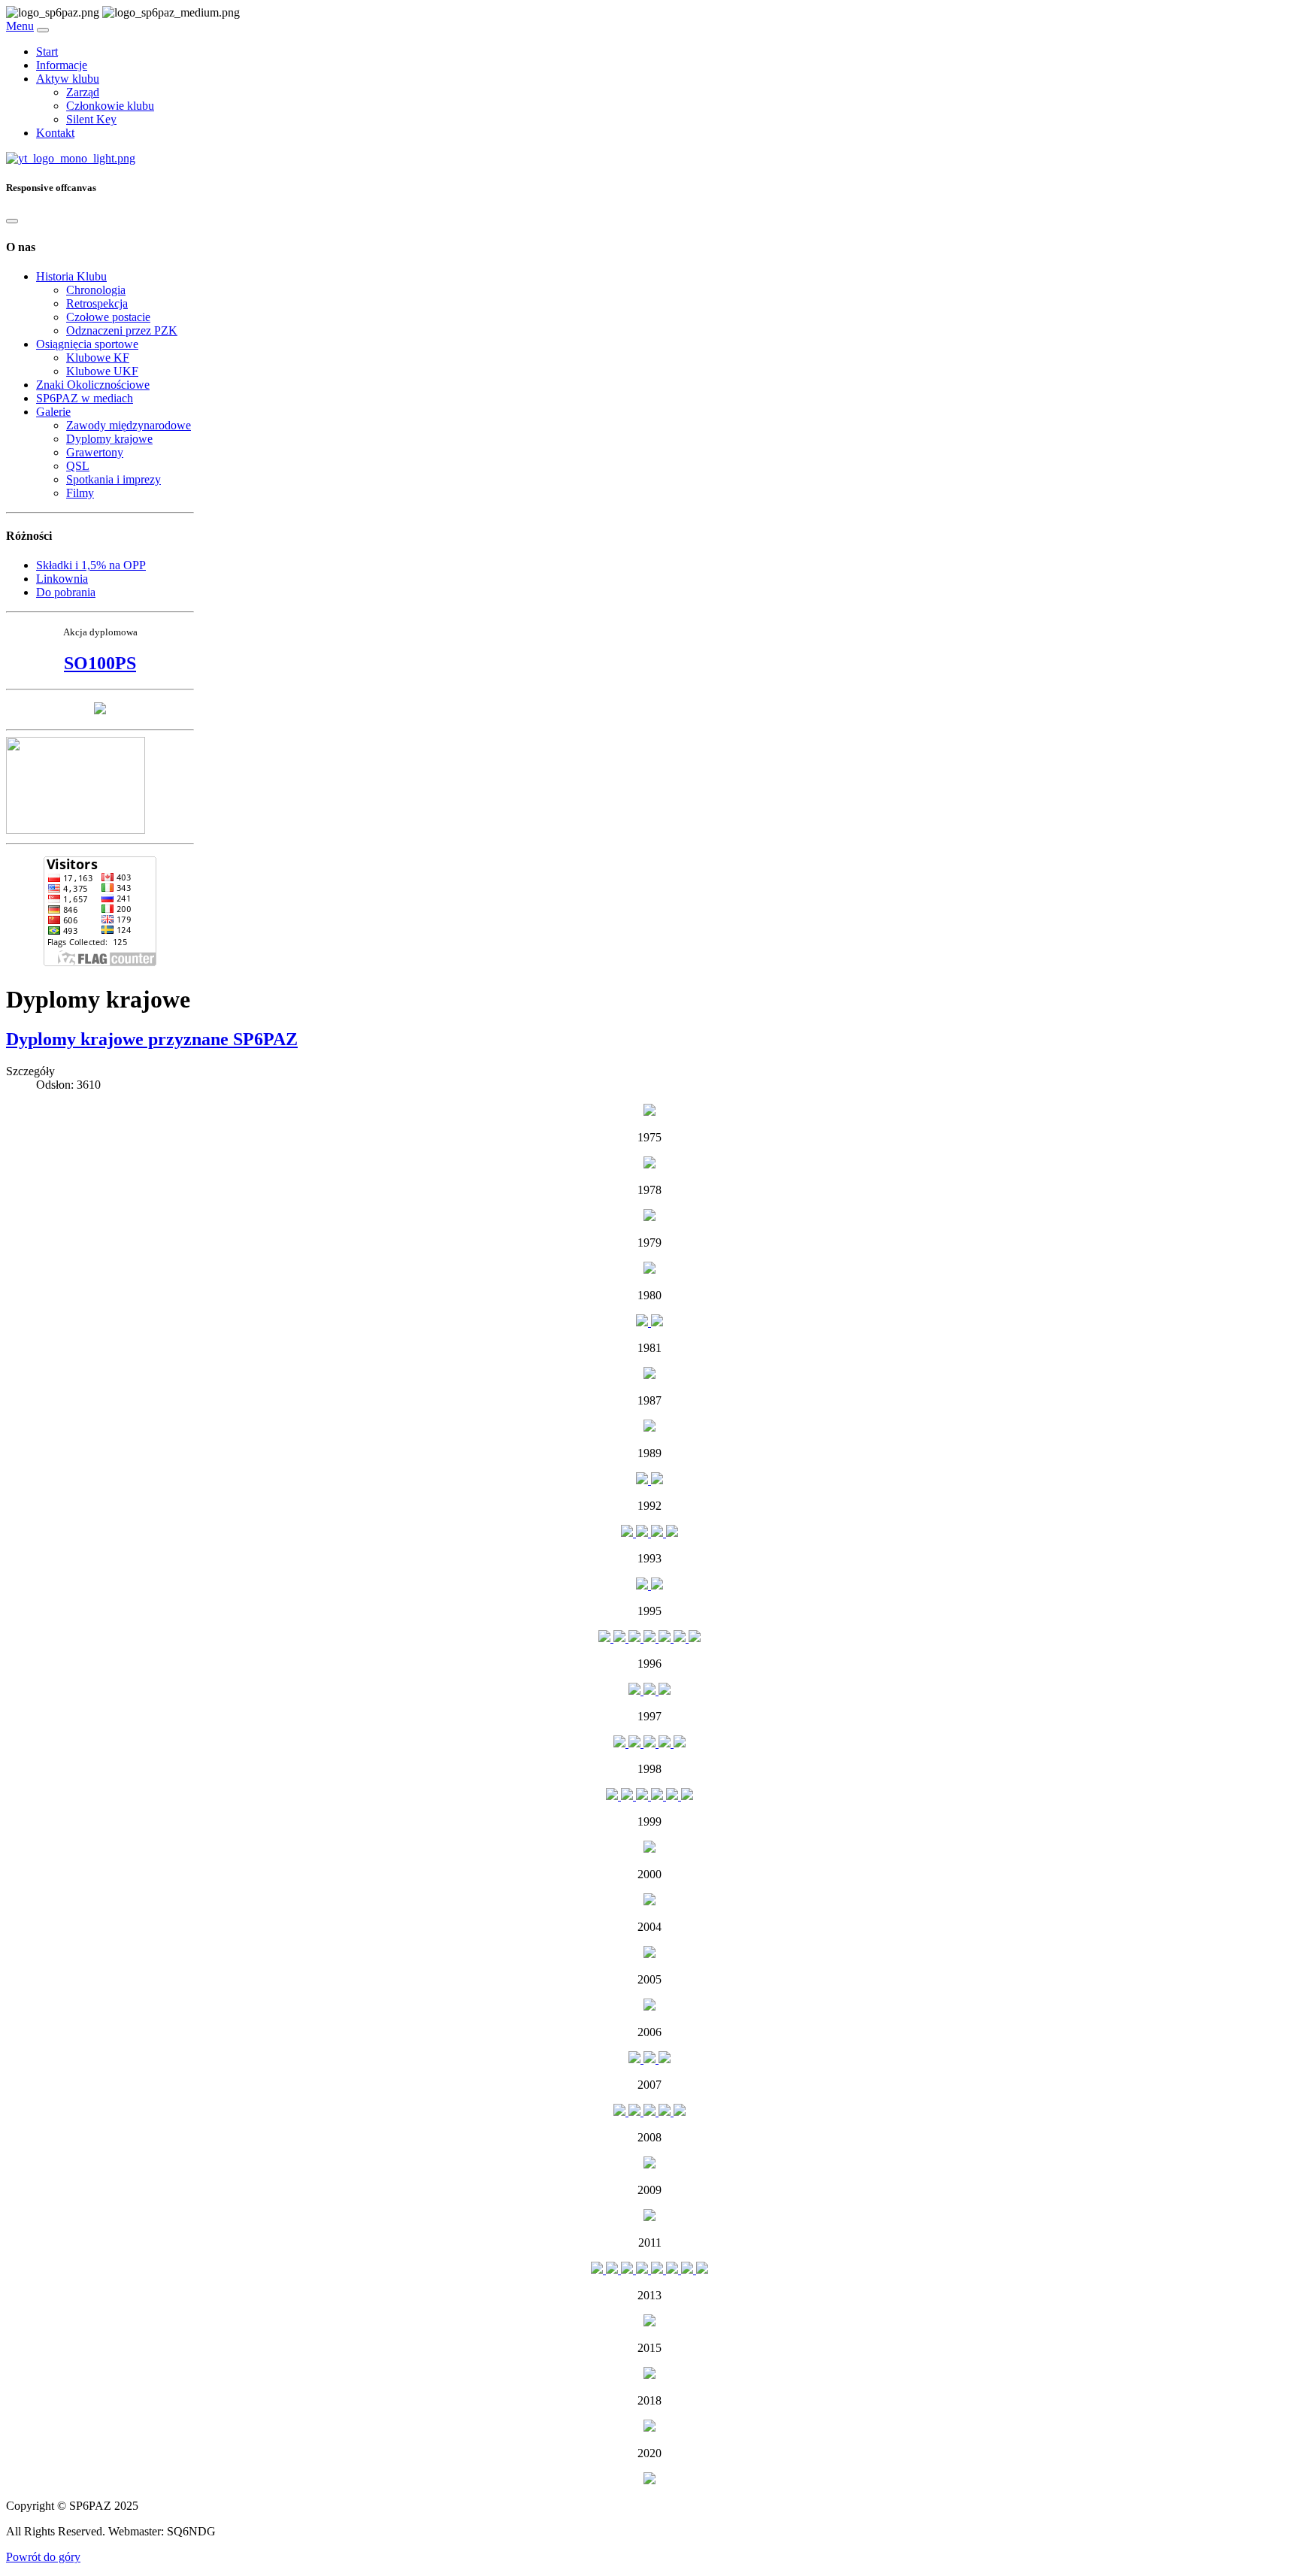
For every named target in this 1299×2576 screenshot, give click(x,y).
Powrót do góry (43, 2557)
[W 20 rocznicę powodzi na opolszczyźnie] (100, 710)
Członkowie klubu (110, 106)
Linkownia (62, 579)
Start (47, 52)
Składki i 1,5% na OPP (91, 565)
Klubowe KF (98, 358)
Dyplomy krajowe (109, 439)
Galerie (53, 412)
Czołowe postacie (108, 317)
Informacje (62, 65)
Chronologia (96, 290)
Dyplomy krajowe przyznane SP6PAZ (152, 1039)
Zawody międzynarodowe (129, 425)
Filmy (80, 493)
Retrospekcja (97, 303)
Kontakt (55, 133)
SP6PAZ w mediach (85, 398)
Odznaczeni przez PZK (122, 330)
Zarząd (83, 92)
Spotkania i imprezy (114, 479)
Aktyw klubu (68, 79)
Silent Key (91, 119)
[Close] (12, 221)
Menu (20, 26)
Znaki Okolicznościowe (93, 385)
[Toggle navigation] (43, 30)
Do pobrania (66, 592)
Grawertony (95, 452)
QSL (78, 466)
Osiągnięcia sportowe (87, 344)
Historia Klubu (71, 276)
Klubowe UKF (102, 371)
